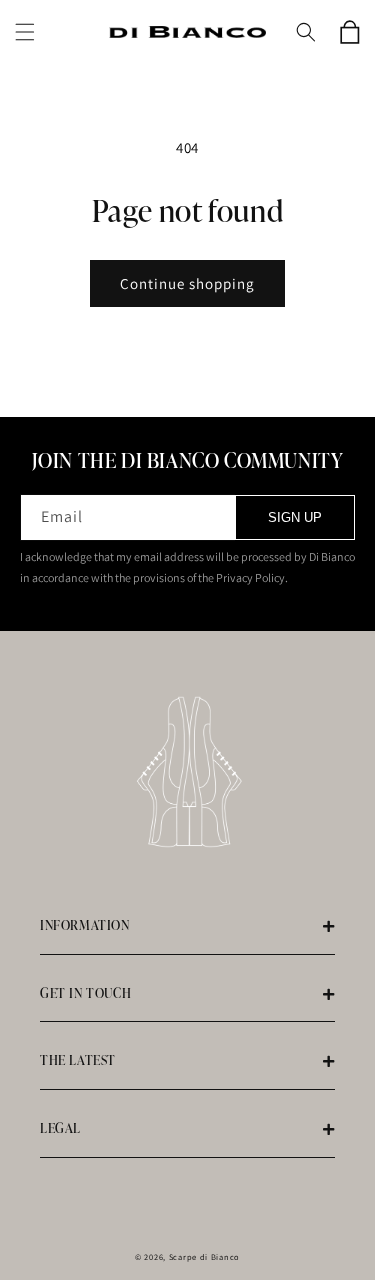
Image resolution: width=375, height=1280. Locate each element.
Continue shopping (187, 283)
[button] (25, 32)
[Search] (306, 32)
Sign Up (295, 517)
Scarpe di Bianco (204, 1256)
